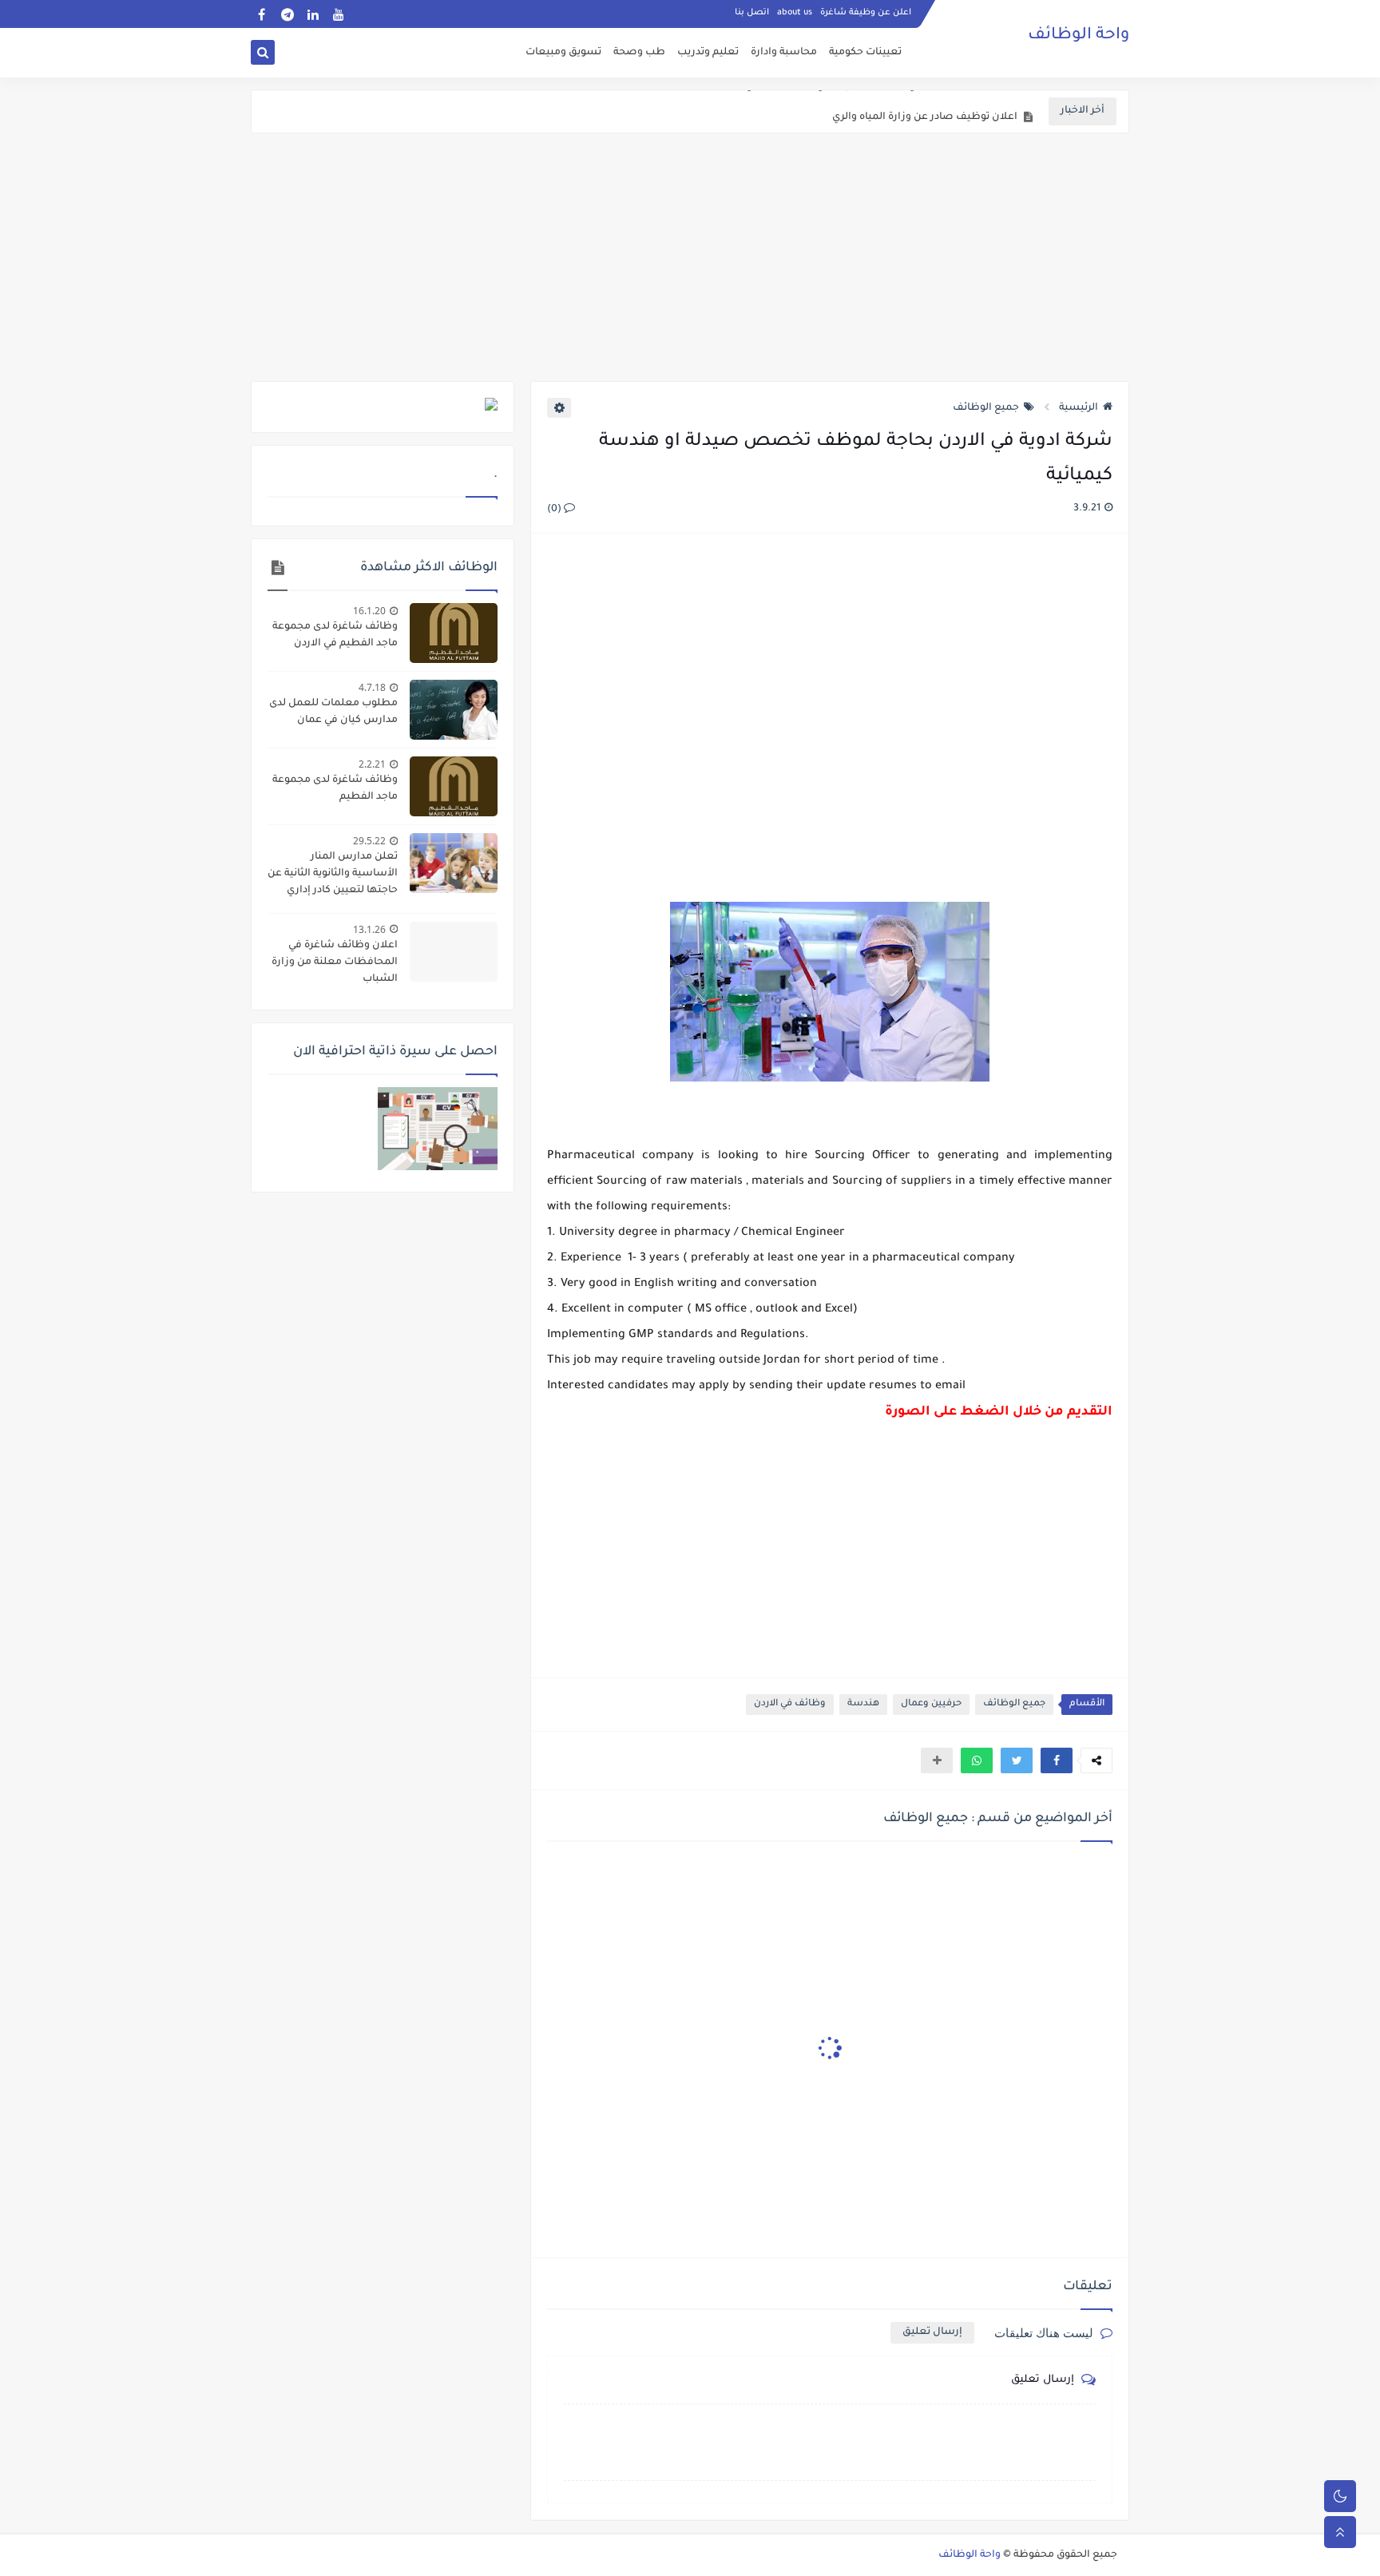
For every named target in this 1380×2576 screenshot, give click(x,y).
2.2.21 (372, 764)
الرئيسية (1079, 408)
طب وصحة (639, 53)
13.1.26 (369, 929)
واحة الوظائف (1079, 36)
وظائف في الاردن (790, 1704)
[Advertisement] (690, 257)
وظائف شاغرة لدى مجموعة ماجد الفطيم (335, 789)
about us (795, 13)
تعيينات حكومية (865, 53)
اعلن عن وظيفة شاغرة (866, 13)
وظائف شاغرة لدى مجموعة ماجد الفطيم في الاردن (335, 635)
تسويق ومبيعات (563, 53)
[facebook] (262, 14)
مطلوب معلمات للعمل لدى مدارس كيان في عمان (333, 712)
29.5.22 (369, 841)
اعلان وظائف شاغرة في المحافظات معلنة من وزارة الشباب (335, 963)
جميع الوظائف (986, 408)
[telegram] (287, 14)
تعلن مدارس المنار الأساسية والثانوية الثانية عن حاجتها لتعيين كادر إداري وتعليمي (333, 875)
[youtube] (338, 14)
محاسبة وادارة (784, 53)
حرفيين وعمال (931, 1704)
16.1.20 (369, 611)
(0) (555, 510)
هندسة (863, 1704)
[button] (1057, 1760)
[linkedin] (313, 14)
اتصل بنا (752, 13)
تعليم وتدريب (708, 53)
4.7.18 (372, 687)
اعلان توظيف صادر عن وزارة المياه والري (925, 112)
